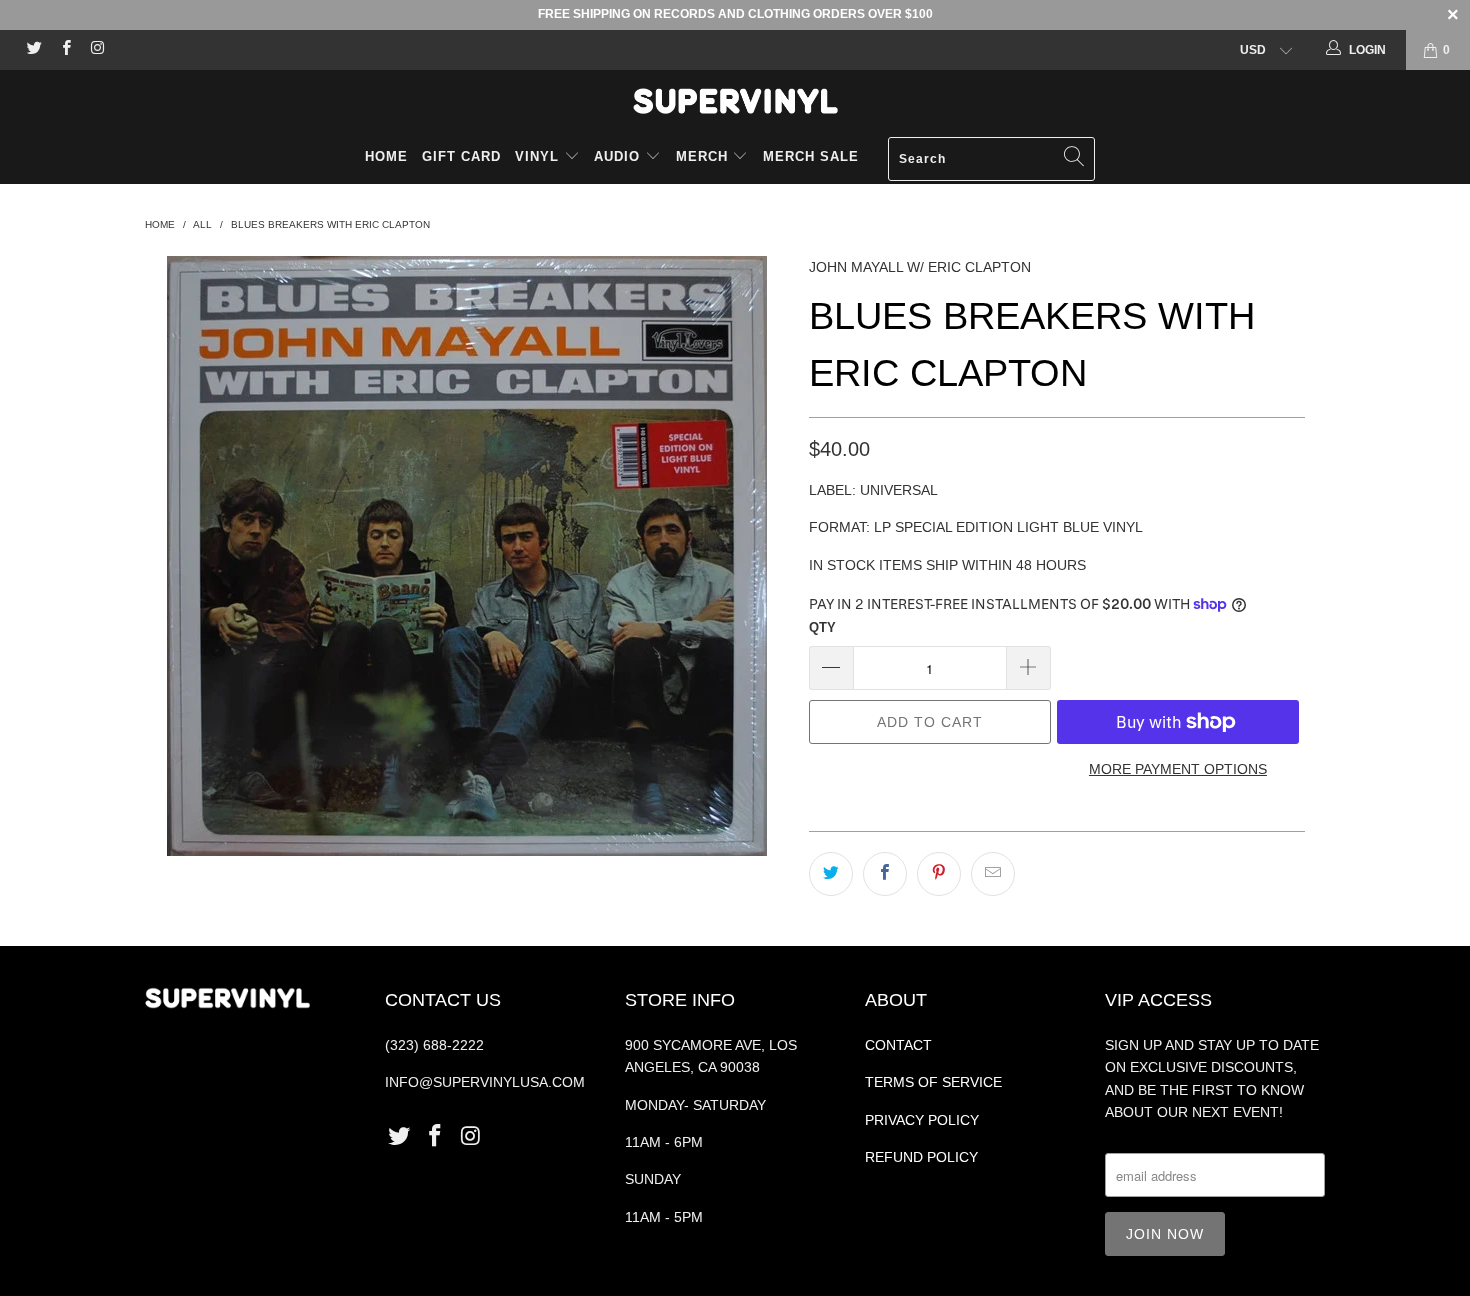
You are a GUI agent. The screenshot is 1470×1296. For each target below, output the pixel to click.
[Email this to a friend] (993, 874)
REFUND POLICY (921, 1157)
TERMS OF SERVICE (933, 1082)
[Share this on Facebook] (885, 874)
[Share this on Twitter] (831, 874)
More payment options (1178, 769)
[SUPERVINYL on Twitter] (33, 50)
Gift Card (461, 156)
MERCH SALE (811, 156)
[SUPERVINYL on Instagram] (96, 50)
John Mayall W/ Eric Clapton (920, 267)
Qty (822, 627)
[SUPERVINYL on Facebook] (64, 50)
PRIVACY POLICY (922, 1120)
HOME (386, 156)
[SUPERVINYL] (735, 101)
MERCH (702, 156)
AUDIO (619, 156)
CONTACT (898, 1045)
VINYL (539, 156)
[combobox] (991, 159)
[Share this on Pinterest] (939, 874)
